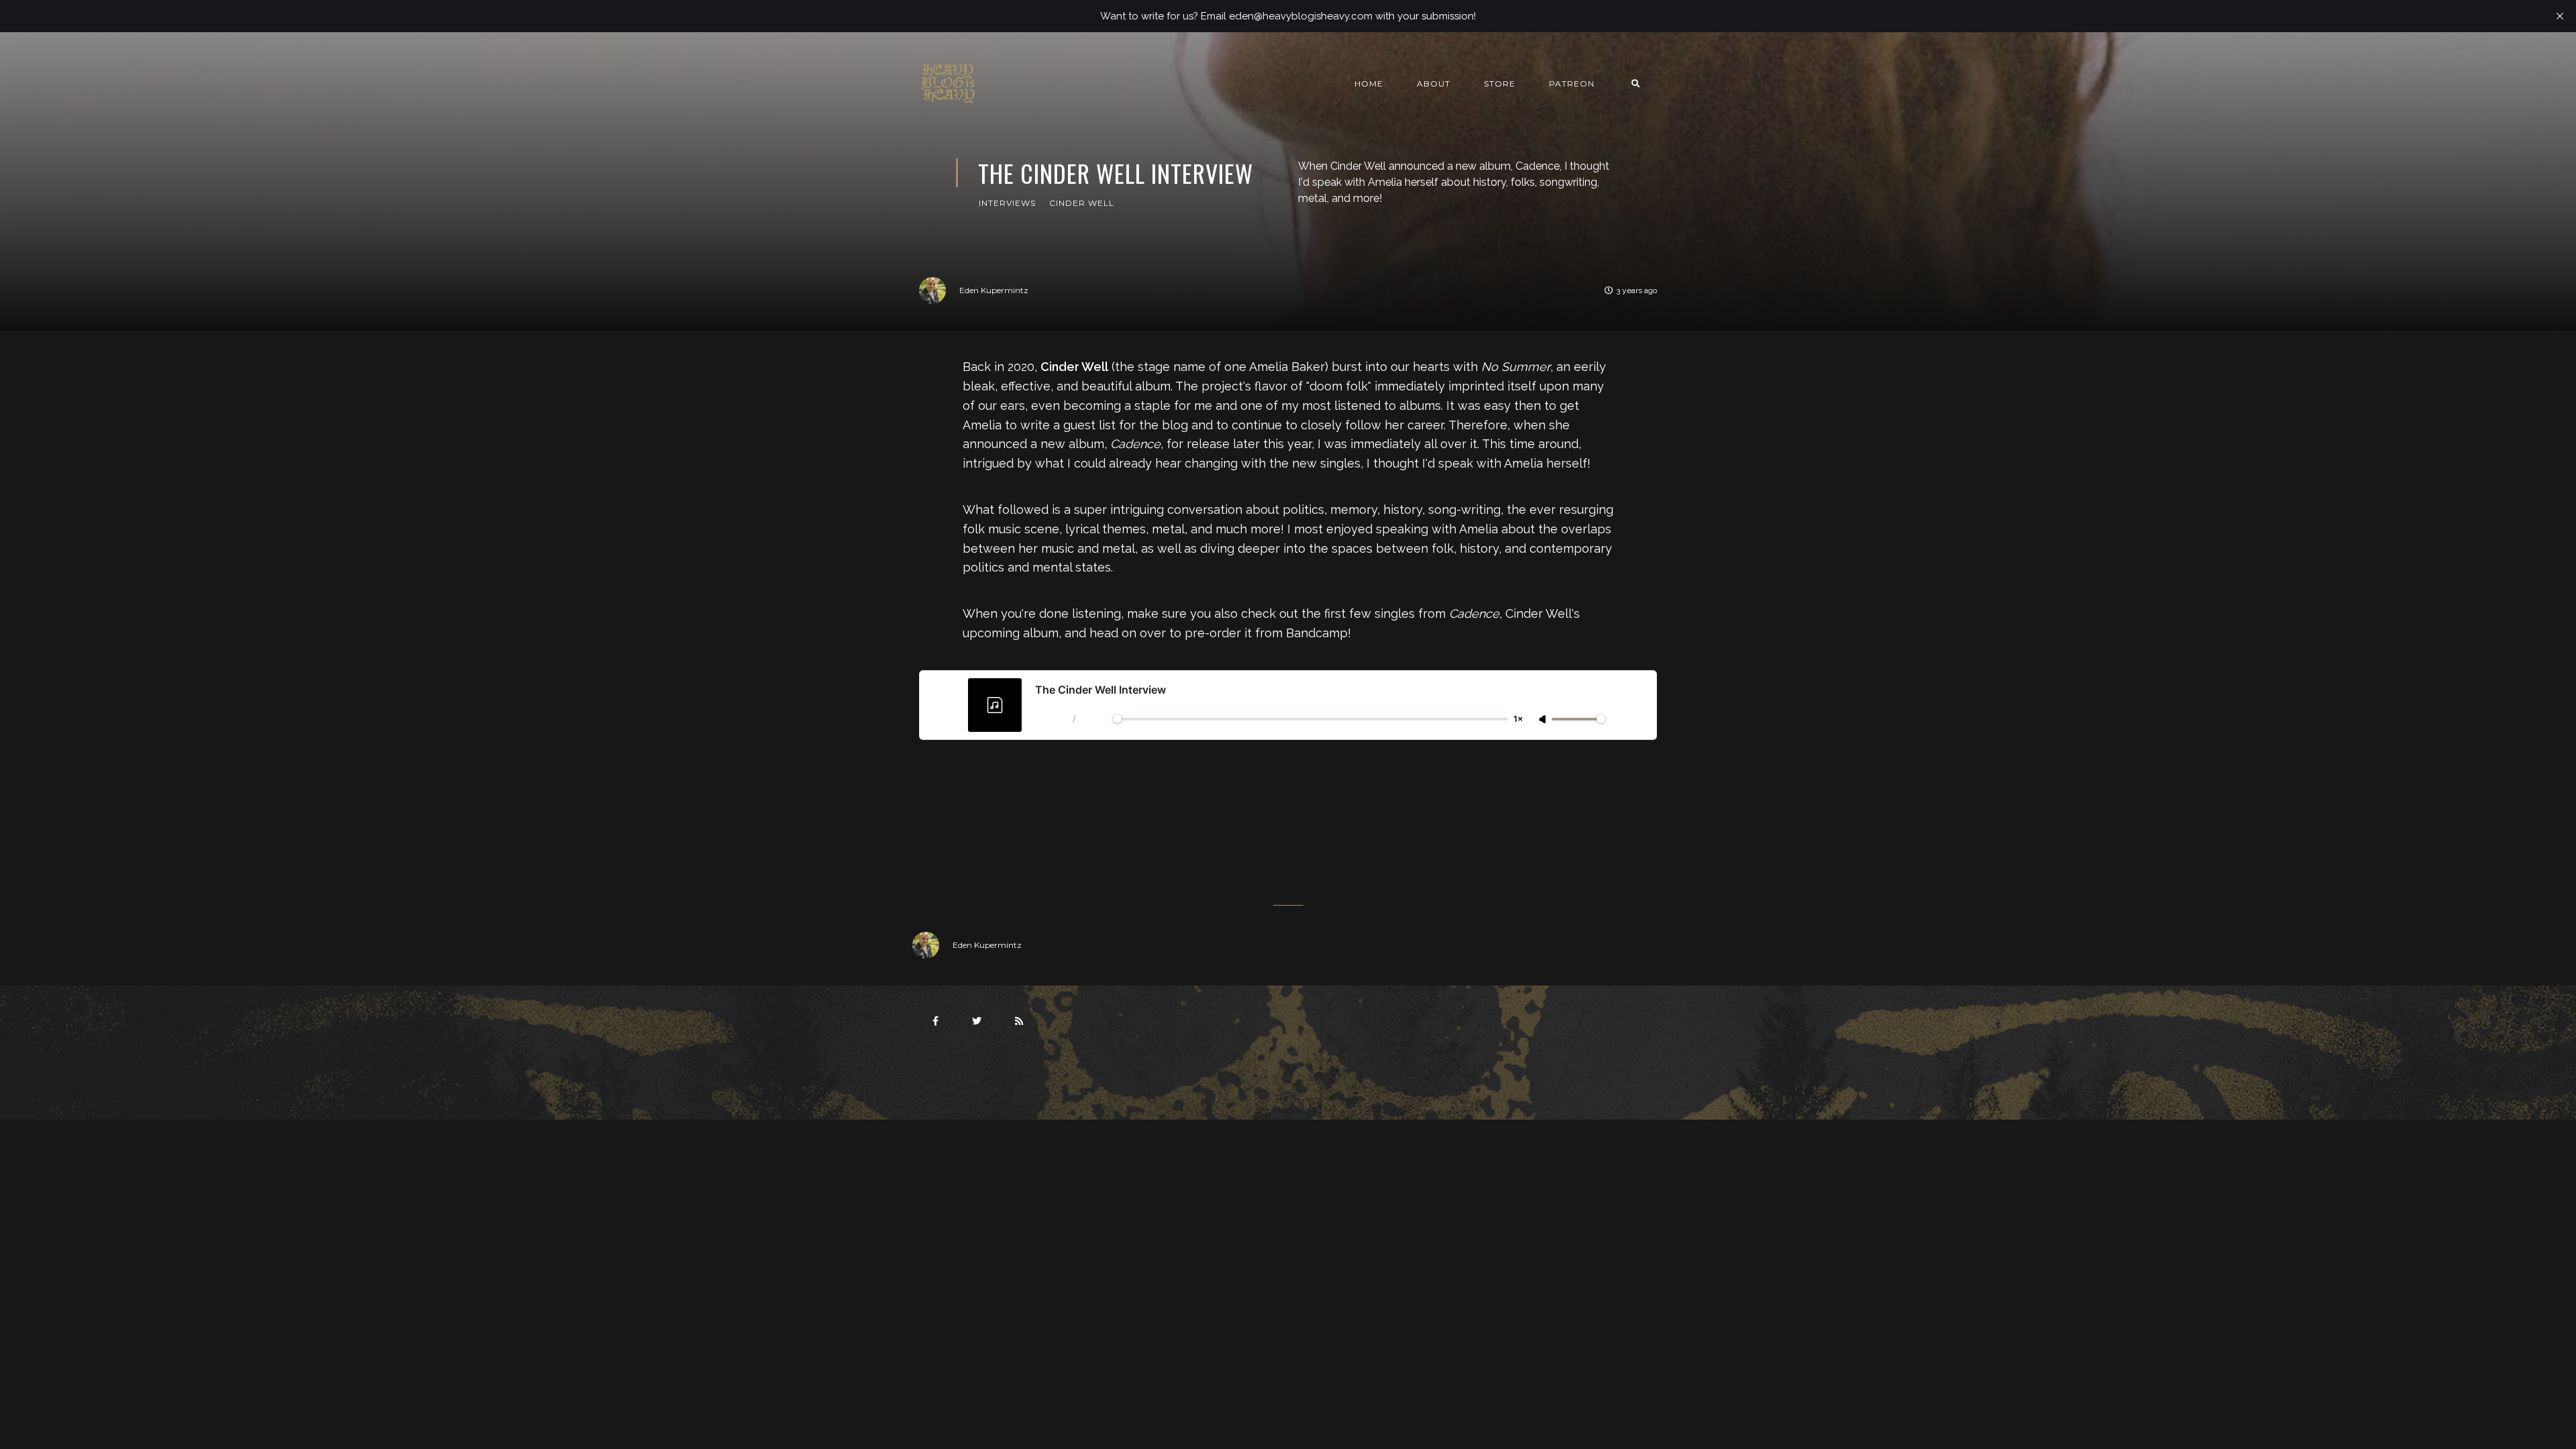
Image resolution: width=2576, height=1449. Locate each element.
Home (1369, 84)
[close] (2560, 16)
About (1434, 84)
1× (1518, 719)
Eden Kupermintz (994, 290)
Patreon (1572, 84)
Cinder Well (1082, 203)
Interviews (1007, 203)
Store (1500, 84)
